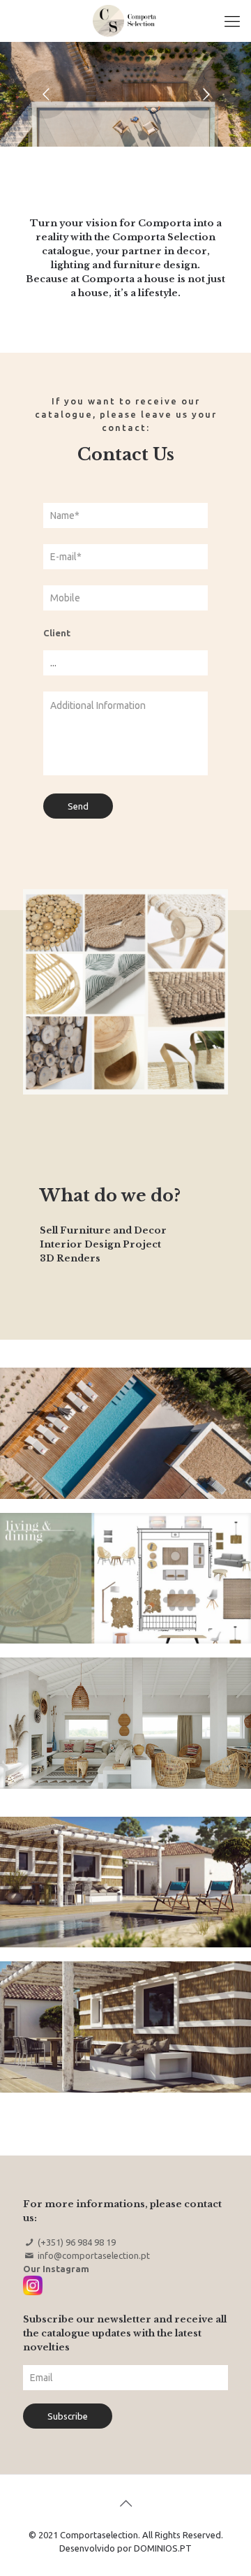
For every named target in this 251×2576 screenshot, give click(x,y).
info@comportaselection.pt (94, 2255)
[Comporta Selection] (125, 21)
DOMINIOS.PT (163, 2548)
